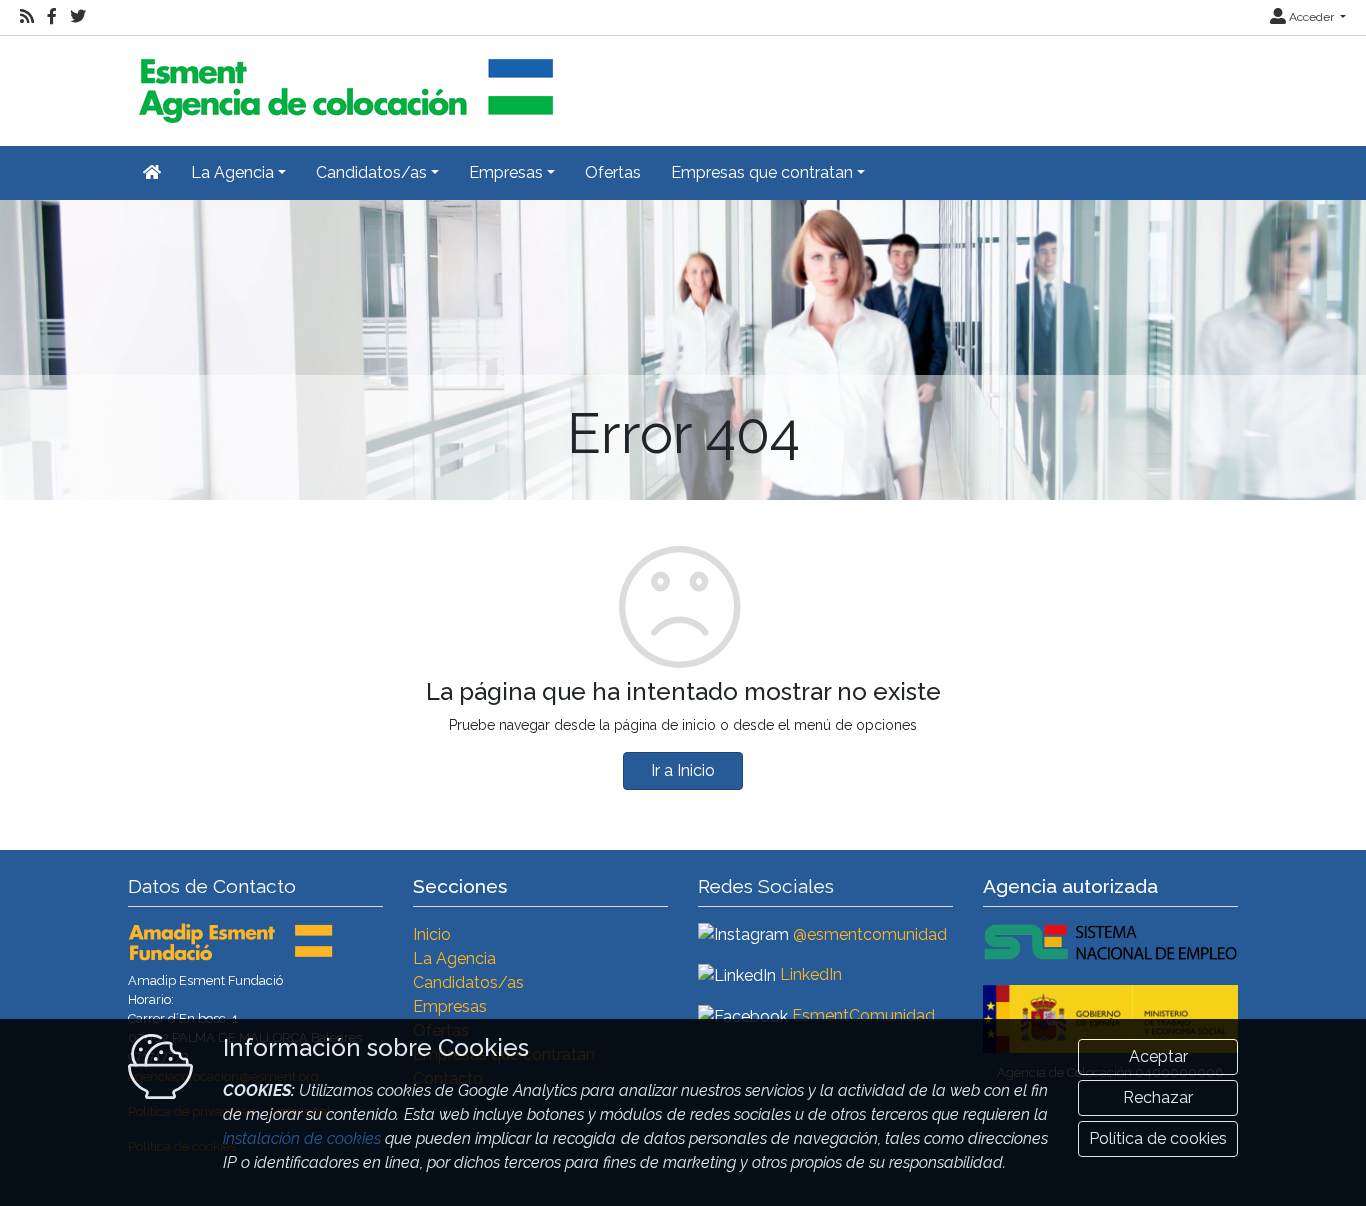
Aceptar (1158, 1056)
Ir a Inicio (683, 770)
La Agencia (454, 958)
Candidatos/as (468, 982)
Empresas (450, 1006)
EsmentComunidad (863, 1015)
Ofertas (613, 172)
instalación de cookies (302, 1138)
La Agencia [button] (232, 172)
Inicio (432, 934)
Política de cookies (1158, 1138)
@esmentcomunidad (870, 934)
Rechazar (1158, 1097)
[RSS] (27, 17)
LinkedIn (811, 974)
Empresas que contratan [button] (762, 172)
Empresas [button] (506, 172)
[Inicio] (343, 82)
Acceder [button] (1311, 17)
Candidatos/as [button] (371, 172)
